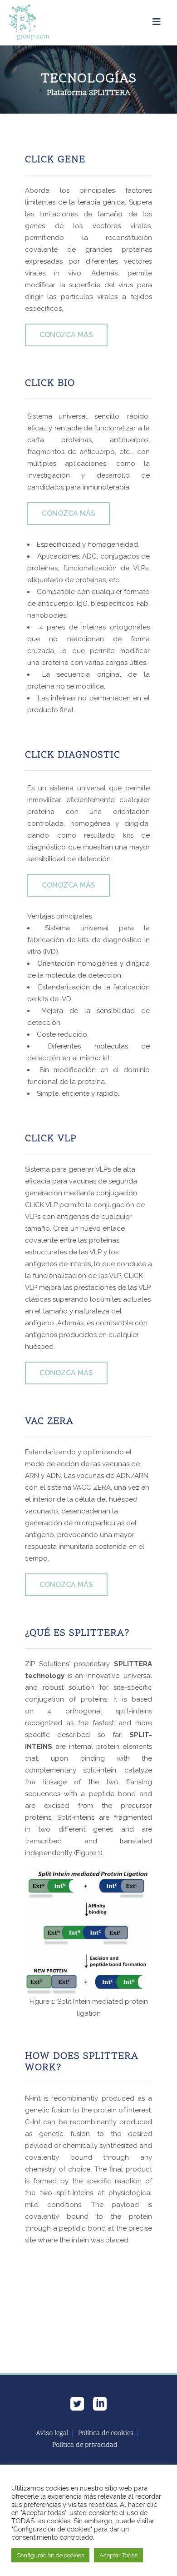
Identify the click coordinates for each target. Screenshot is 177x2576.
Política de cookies (106, 2434)
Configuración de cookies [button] (50, 2555)
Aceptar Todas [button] (118, 2555)
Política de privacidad (85, 2446)
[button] (66, 335)
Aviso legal (52, 2434)
